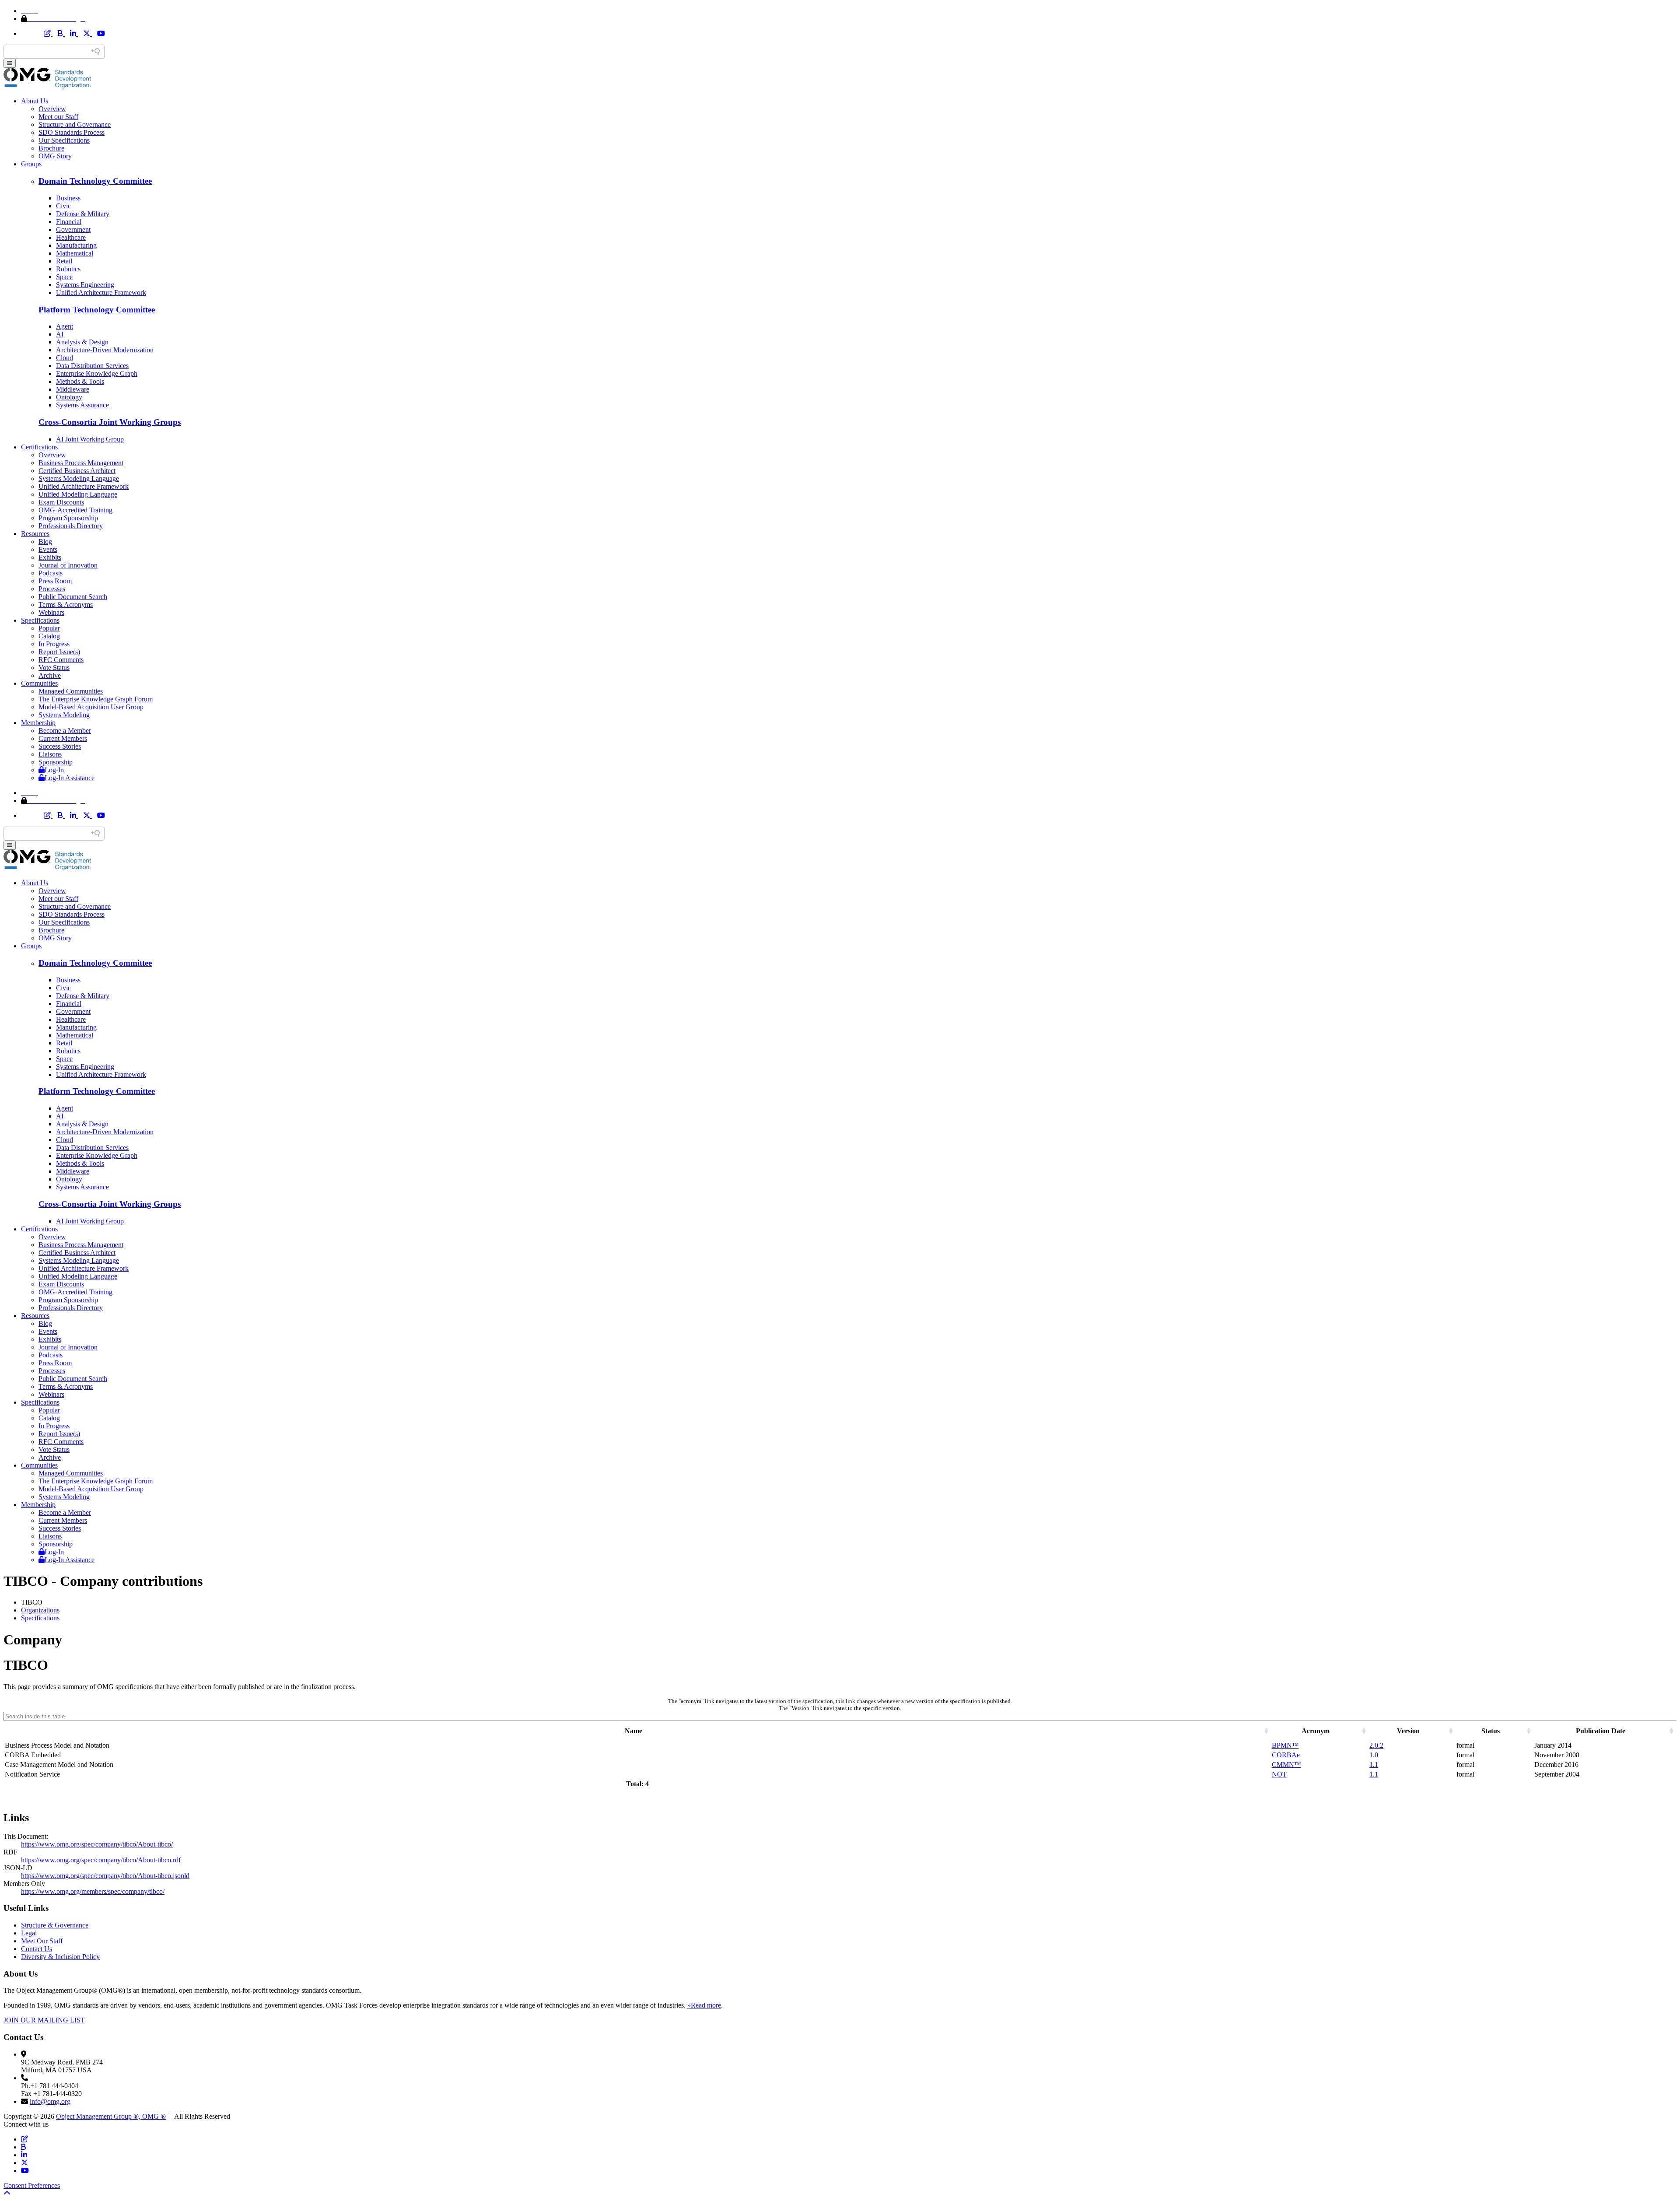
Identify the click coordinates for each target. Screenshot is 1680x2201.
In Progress (54, 644)
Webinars (51, 612)
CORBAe (1286, 1755)
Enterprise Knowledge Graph (97, 373)
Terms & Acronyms (66, 605)
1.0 (1374, 1755)
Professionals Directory (71, 526)
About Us (35, 101)
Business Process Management (81, 463)
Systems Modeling (64, 715)
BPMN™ (1285, 1745)
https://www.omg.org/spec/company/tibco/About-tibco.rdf (101, 1860)
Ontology (69, 397)
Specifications (40, 620)
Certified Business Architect (77, 471)
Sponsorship (56, 762)
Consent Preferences (32, 2185)
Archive (50, 675)
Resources (35, 534)
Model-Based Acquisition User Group (91, 707)
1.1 (1374, 1765)
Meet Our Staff (42, 1941)
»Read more (704, 2005)
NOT (1279, 1774)
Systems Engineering (85, 285)
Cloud (65, 358)
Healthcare (71, 237)
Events (48, 549)
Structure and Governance (75, 124)
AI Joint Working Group (90, 439)
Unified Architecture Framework (101, 293)
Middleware (73, 389)
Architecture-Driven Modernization (105, 350)
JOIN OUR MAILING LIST (44, 2020)
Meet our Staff (58, 117)
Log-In (54, 770)
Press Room (55, 581)
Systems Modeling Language (79, 478)
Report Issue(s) (59, 652)
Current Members (63, 738)
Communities (39, 683)
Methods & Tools (80, 381)
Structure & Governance (55, 1925)
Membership (38, 723)
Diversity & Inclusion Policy (60, 1957)
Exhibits (50, 557)
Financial (69, 222)
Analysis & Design (82, 342)
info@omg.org (50, 2101)
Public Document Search (73, 597)
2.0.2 (1376, 1745)
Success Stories (60, 746)
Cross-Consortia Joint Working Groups (110, 422)
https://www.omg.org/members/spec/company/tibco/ (93, 1891)
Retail (64, 261)
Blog (45, 541)
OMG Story (55, 156)
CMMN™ (1286, 1765)
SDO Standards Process (72, 132)
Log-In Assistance (70, 778)
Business (68, 198)
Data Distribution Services (92, 366)
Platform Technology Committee (97, 310)
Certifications (39, 447)
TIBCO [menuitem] (32, 1602)
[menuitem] (849, 1610)
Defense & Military (83, 214)
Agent (65, 326)
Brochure (51, 148)
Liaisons (50, 754)
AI (60, 334)
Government (73, 230)
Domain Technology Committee (95, 181)
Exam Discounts (61, 502)
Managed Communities (71, 691)
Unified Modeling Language (78, 494)
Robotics (68, 269)
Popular (49, 628)
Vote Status (54, 668)
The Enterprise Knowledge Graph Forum (96, 699)
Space (64, 277)
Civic (63, 206)
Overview (52, 109)
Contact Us (37, 1949)
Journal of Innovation (68, 565)
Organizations (40, 1610)
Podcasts (51, 573)
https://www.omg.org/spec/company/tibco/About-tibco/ (97, 1844)
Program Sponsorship (68, 518)
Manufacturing (76, 245)
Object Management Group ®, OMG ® (111, 2116)
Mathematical (75, 253)
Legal (29, 1933)
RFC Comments (61, 660)
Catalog (49, 636)
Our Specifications (64, 140)
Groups (31, 164)
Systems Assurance (82, 405)
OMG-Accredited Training (75, 510)
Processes (52, 589)
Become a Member (65, 731)
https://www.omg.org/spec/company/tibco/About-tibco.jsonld (105, 1876)
